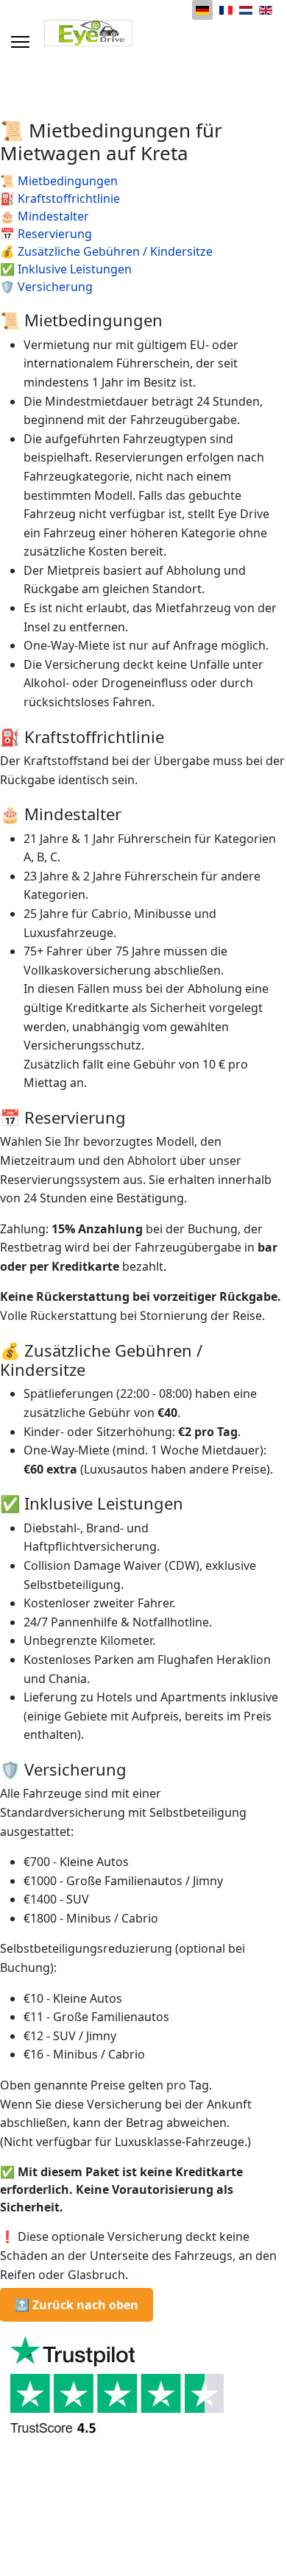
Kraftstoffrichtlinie (69, 198)
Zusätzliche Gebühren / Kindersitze (115, 251)
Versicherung (55, 287)
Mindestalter (53, 216)
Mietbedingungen (68, 181)
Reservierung (55, 234)
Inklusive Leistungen (75, 269)
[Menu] (20, 42)
